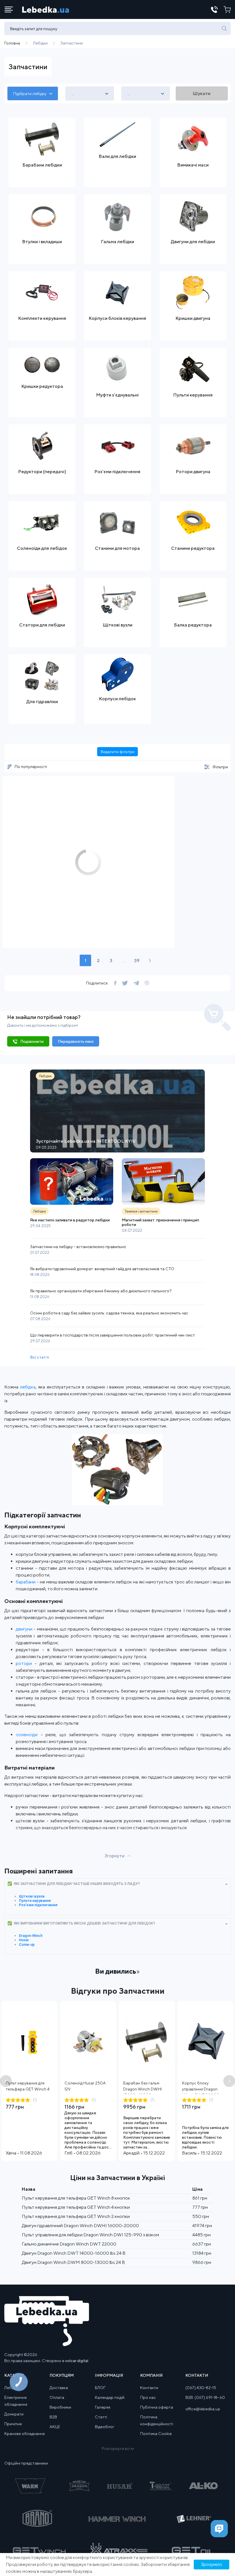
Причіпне (13, 2424)
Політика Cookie (156, 2434)
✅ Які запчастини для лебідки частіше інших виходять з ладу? (74, 1884)
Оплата (57, 2397)
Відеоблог (105, 2427)
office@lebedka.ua (203, 2409)
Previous (6, 2081)
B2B (53, 2417)
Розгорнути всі (116, 2449)
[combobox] (33, 93)
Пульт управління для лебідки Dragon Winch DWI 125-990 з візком (90, 2235)
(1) (35, 2100)
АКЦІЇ (55, 2427)
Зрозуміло (211, 2564)
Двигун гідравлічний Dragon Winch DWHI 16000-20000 (80, 2226)
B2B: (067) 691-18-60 (205, 2397)
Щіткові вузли (32, 1896)
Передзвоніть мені (76, 1041)
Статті (101, 2417)
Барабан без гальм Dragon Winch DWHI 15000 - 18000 (142, 2089)
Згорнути (114, 1856)
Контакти (149, 2388)
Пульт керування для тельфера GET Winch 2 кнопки (76, 2216)
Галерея (103, 2407)
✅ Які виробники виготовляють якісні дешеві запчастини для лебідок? (81, 1923)
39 (137, 961)
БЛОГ (100, 2388)
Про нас (148, 2397)
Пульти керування (35, 1901)
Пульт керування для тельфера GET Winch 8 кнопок (76, 2198)
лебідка (28, 1387)
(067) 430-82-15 (201, 2388)
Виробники (60, 2407)
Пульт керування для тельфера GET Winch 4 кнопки (28, 2089)
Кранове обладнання (25, 2434)
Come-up (27, 1944)
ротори (24, 1663)
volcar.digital (77, 2361)
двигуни (24, 1629)
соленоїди (27, 1735)
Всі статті (40, 1357)
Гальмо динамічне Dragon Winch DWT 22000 (69, 2244)
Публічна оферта (157, 2407)
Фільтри (220, 767)
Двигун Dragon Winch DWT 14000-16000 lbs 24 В (74, 2253)
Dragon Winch (31, 1936)
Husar (24, 1940)
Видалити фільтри (117, 752)
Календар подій (110, 2397)
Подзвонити (32, 1041)
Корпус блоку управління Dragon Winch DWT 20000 (201, 2089)
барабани (26, 1582)
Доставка (59, 2388)
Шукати (202, 93)
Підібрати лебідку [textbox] (30, 94)
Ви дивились (116, 1971)
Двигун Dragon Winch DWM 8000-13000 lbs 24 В (73, 2262)
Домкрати (14, 2414)
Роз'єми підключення (38, 1905)
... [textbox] (73, 94)
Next (229, 2081)
